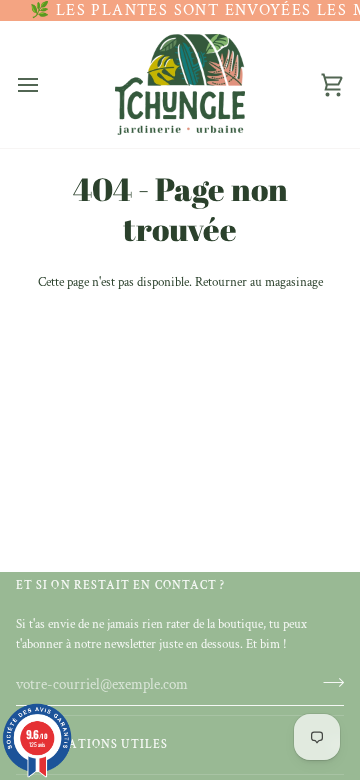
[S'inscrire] (327, 682)
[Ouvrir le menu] (46, 84)
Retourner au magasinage (259, 282)
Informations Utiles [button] (92, 744)
